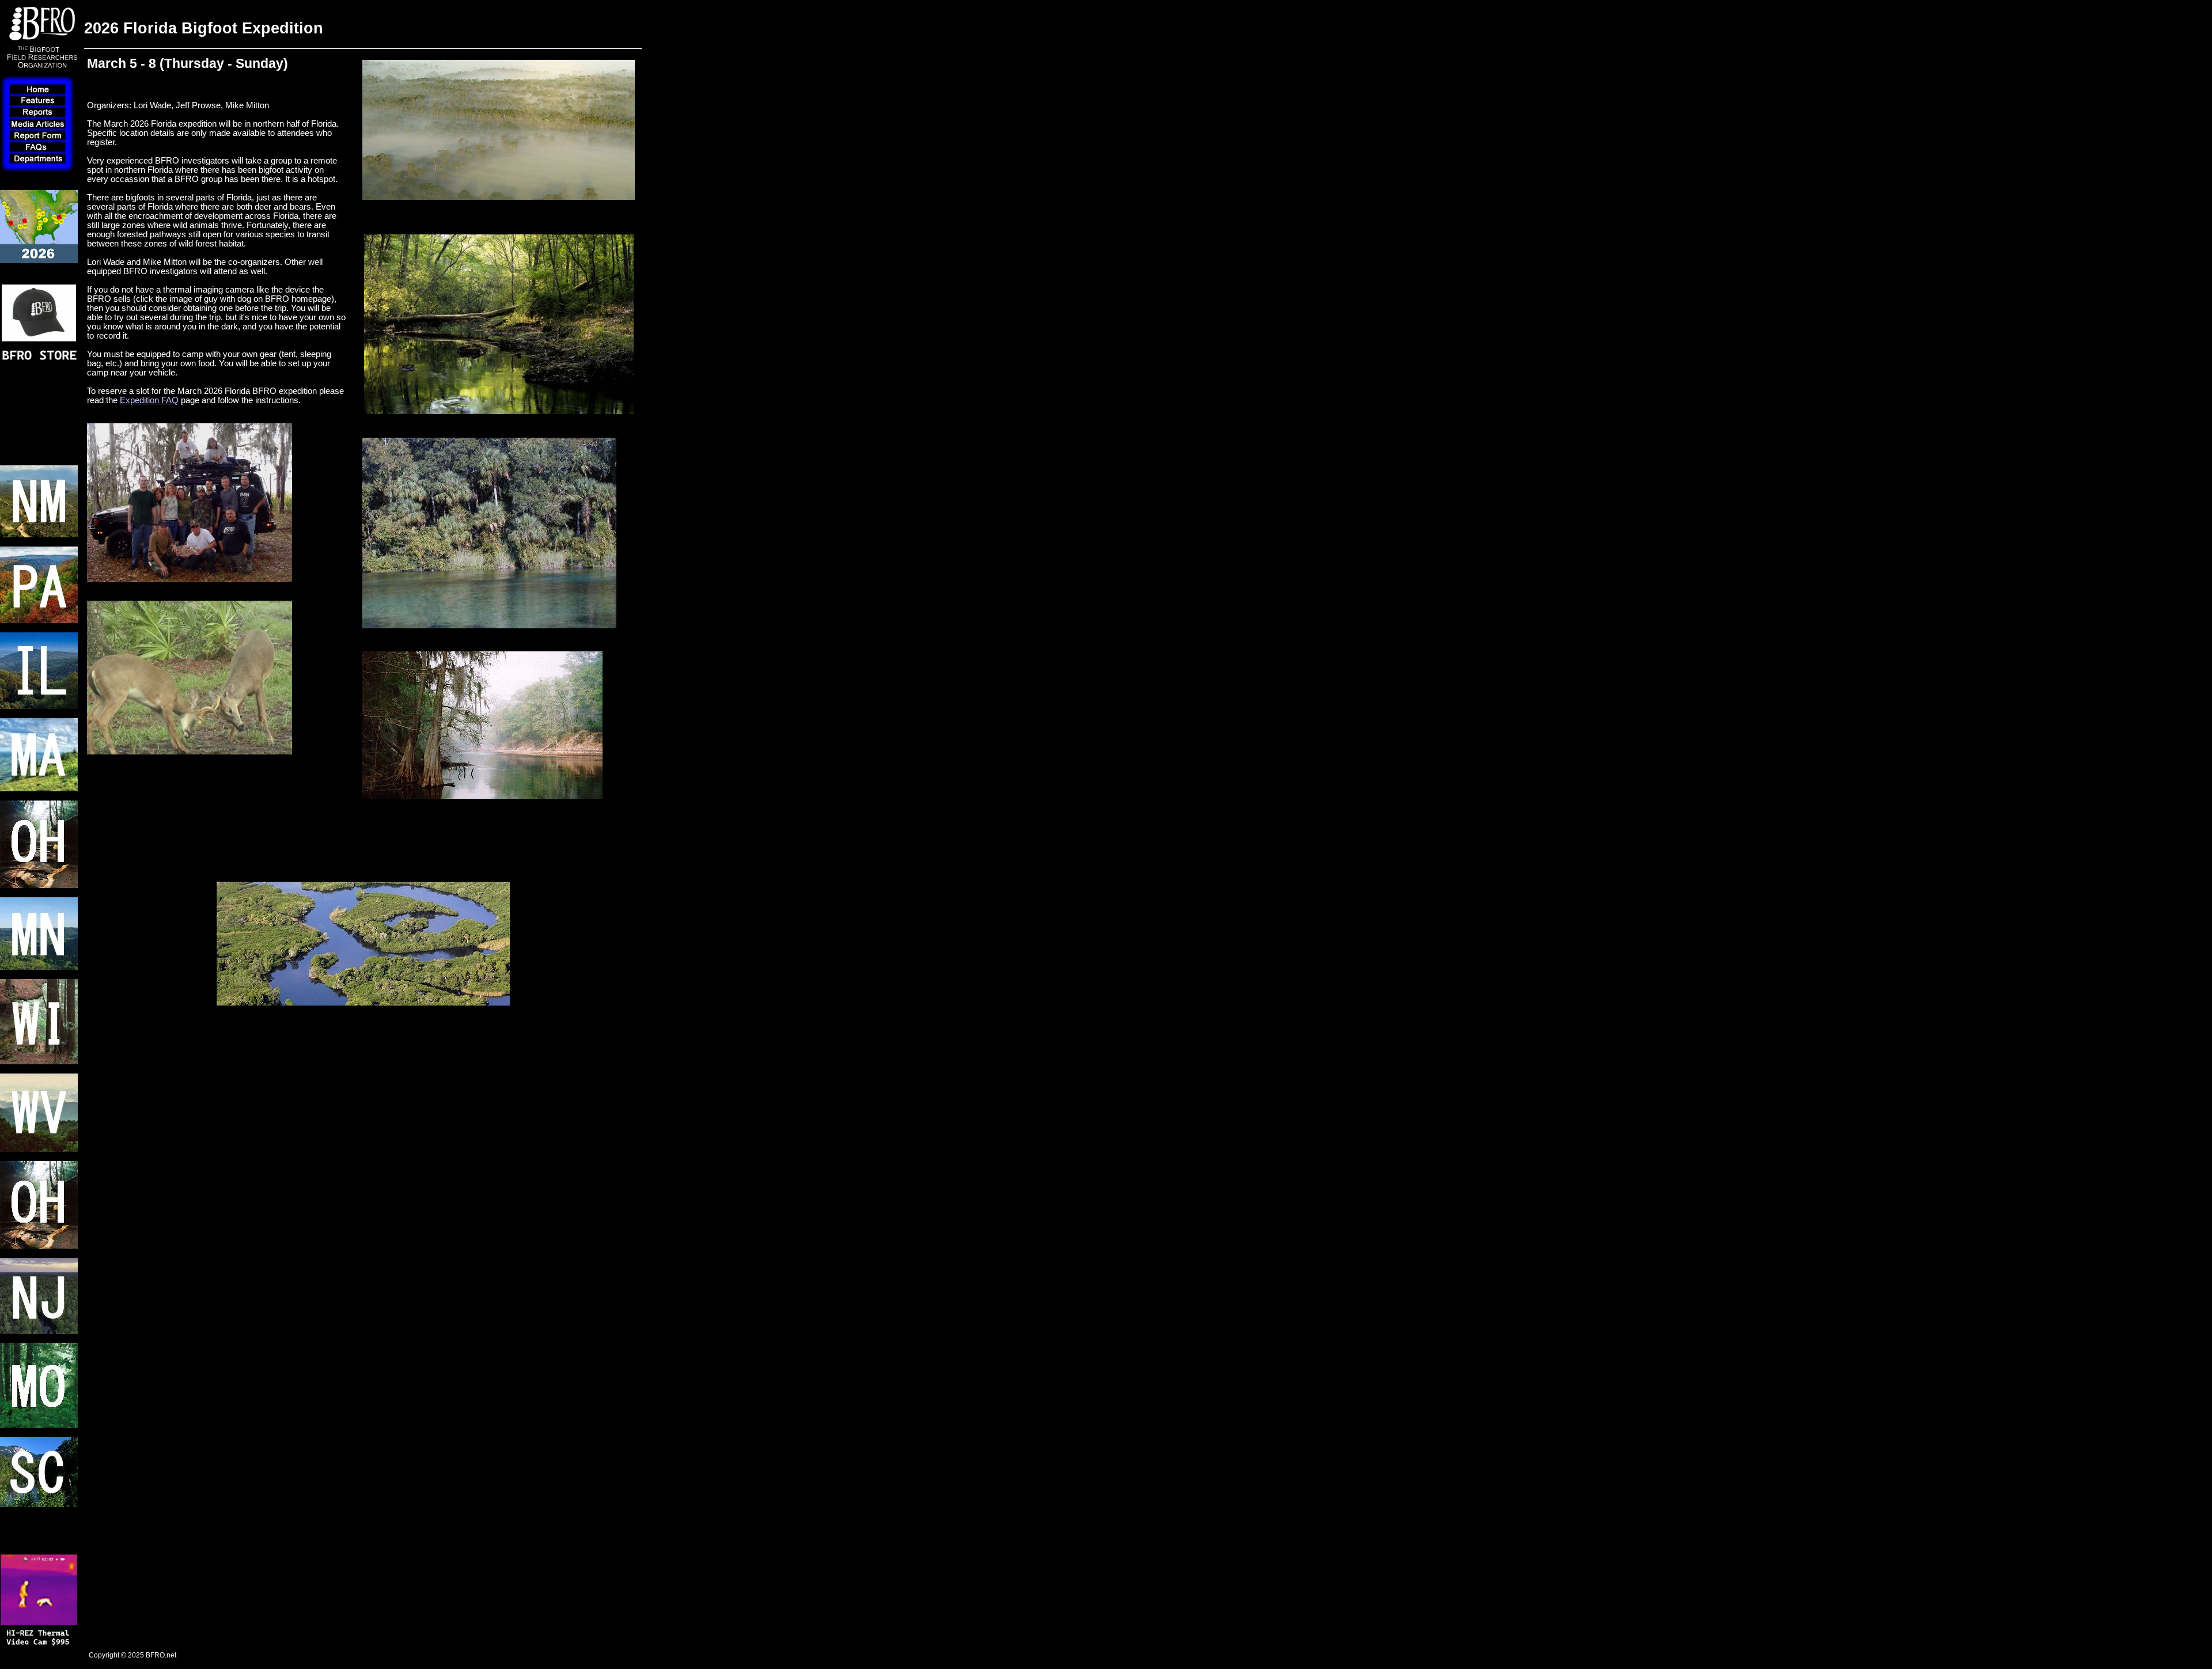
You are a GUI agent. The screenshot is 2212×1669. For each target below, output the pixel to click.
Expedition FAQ (149, 400)
